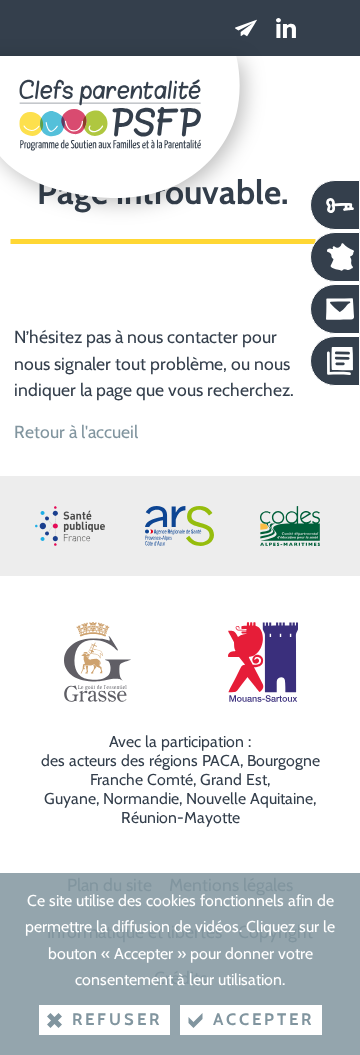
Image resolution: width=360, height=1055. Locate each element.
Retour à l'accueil (76, 431)
